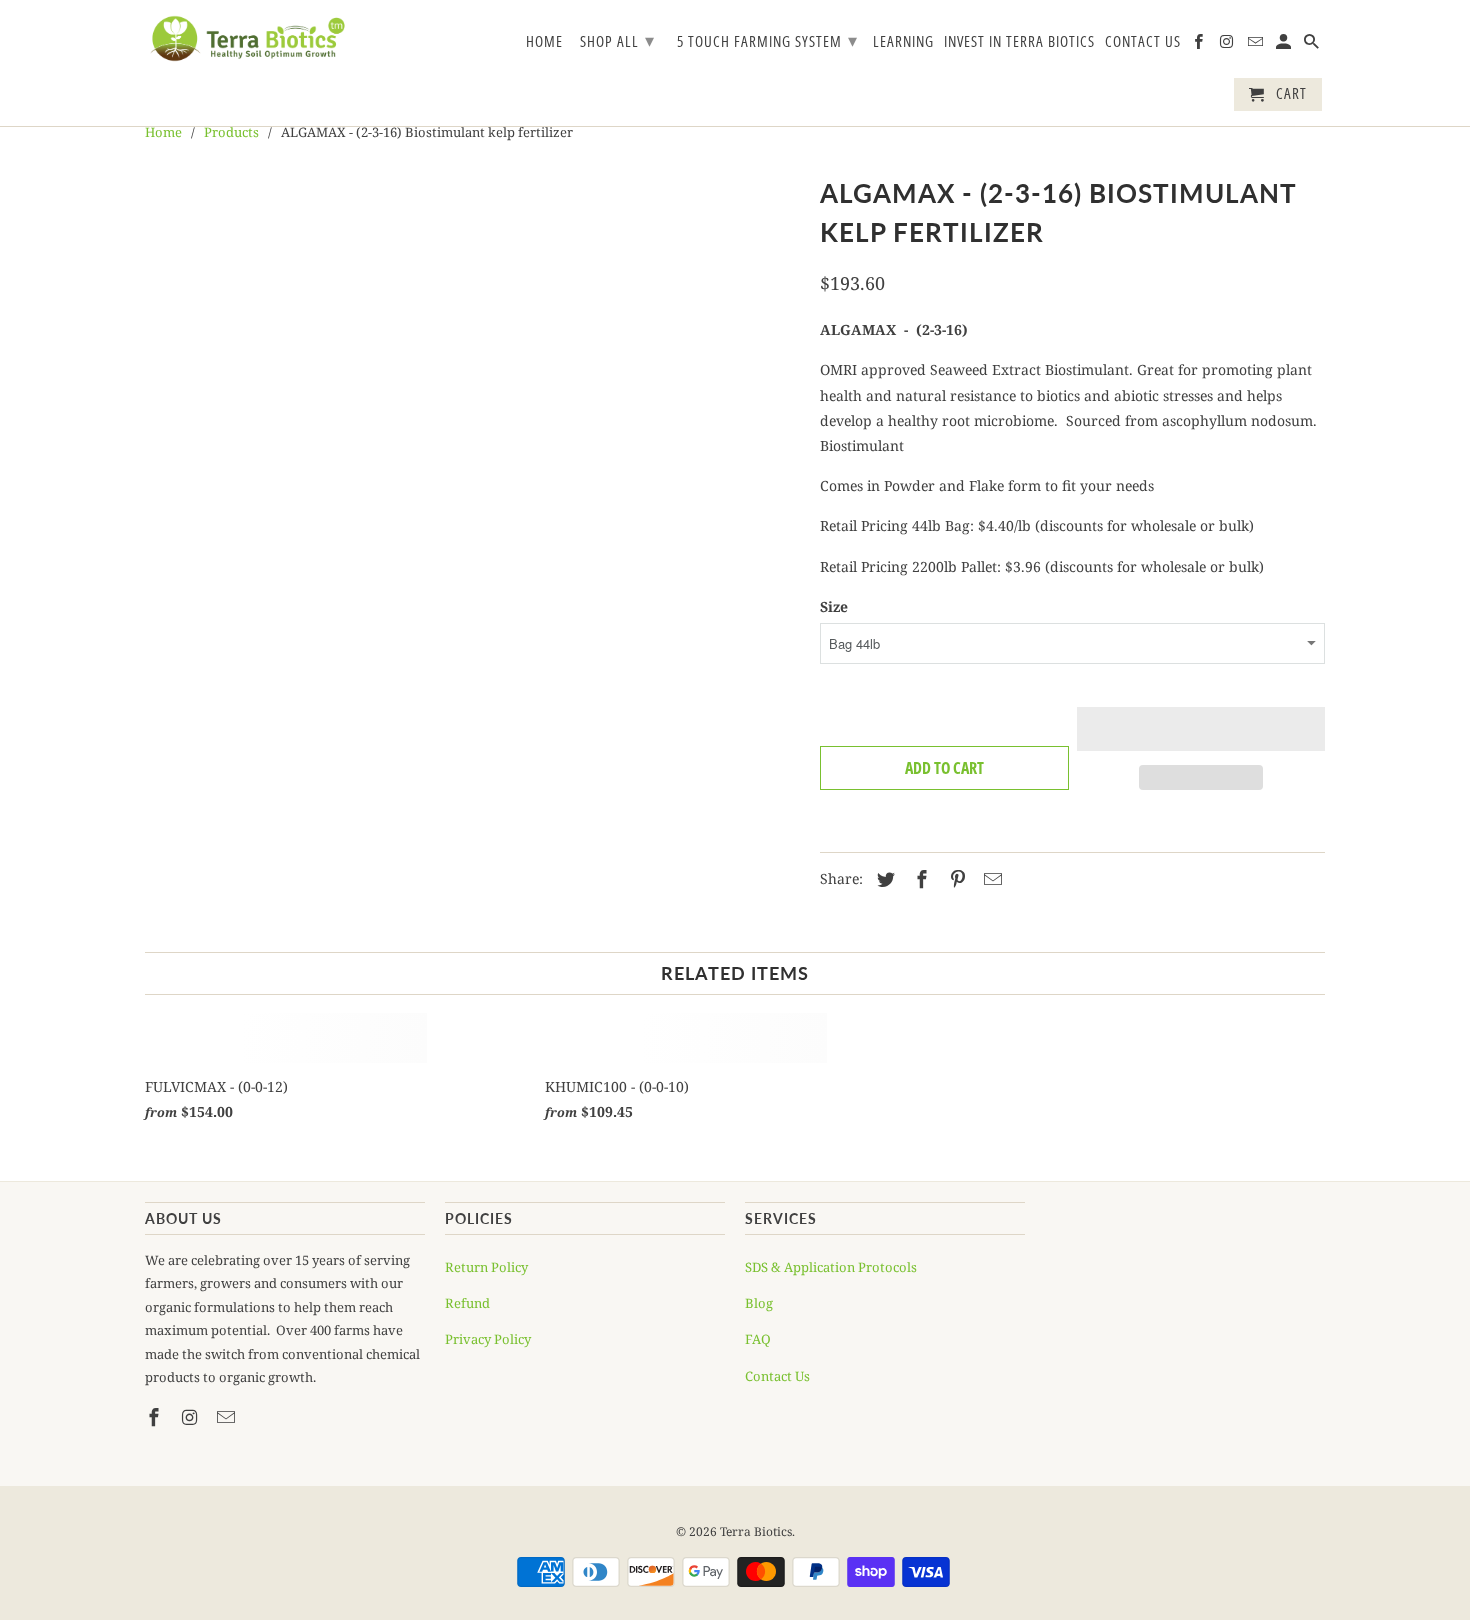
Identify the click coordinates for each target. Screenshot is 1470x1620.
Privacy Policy (488, 1339)
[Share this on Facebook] (919, 879)
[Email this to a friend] (990, 879)
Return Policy (486, 1267)
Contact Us (1143, 42)
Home (544, 42)
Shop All (617, 40)
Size (834, 606)
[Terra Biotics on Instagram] (1228, 45)
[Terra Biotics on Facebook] (1200, 45)
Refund (467, 1303)
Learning (903, 42)
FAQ (758, 1339)
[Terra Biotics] (247, 38)
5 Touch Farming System (767, 40)
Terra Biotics (756, 1531)
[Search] (1313, 45)
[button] (1201, 729)
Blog (759, 1303)
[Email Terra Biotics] (1257, 45)
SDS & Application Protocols (831, 1267)
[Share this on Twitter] (883, 879)
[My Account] (1285, 45)
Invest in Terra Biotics (1019, 42)
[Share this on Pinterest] (955, 879)
